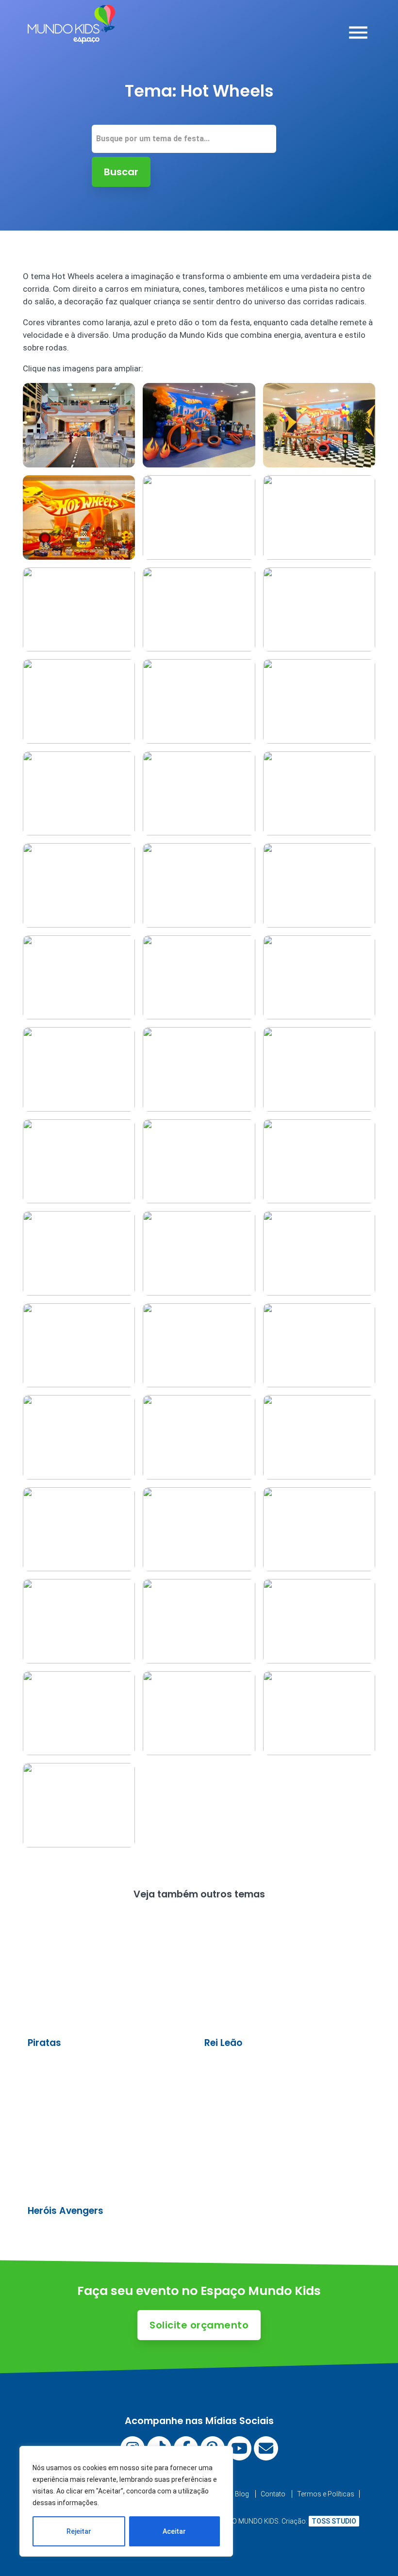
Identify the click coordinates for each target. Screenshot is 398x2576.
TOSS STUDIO (334, 2521)
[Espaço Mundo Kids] (71, 36)
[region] (126, 2501)
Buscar (121, 172)
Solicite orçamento (199, 2325)
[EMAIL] (266, 2448)
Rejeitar (79, 2531)
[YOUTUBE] (239, 2448)
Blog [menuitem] (242, 2494)
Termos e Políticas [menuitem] (326, 2494)
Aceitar (174, 2531)
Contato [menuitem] (273, 2494)
